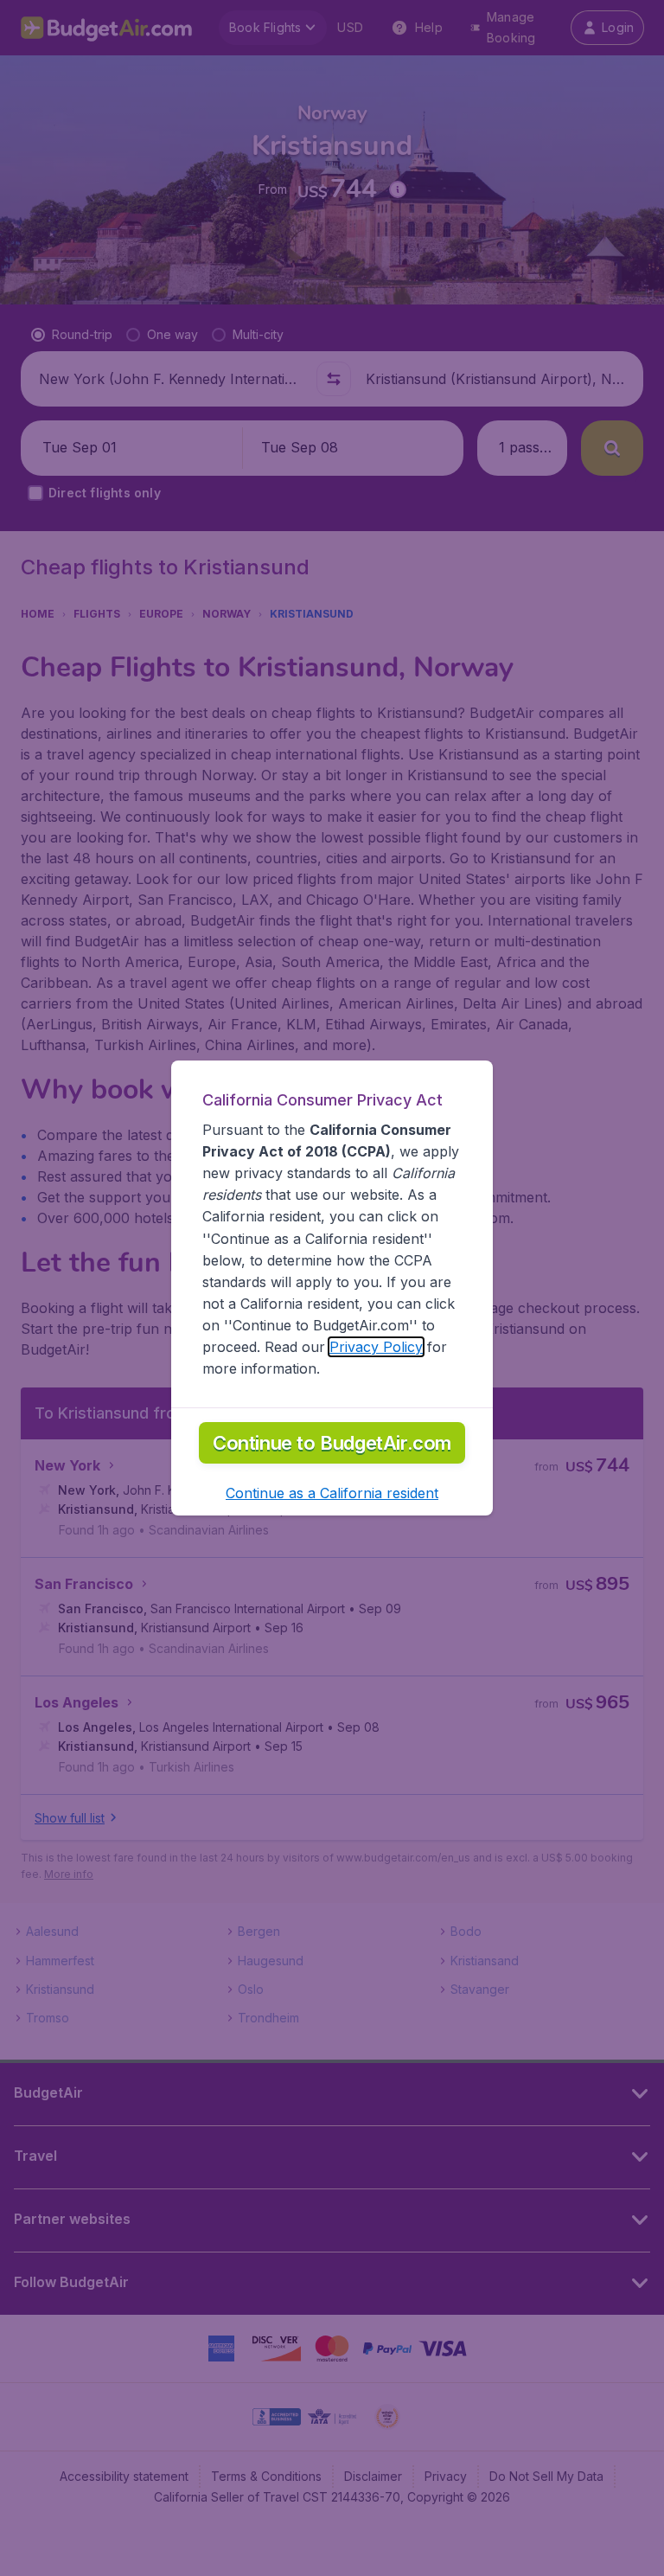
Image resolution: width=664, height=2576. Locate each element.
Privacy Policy (376, 1347)
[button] (332, 1493)
